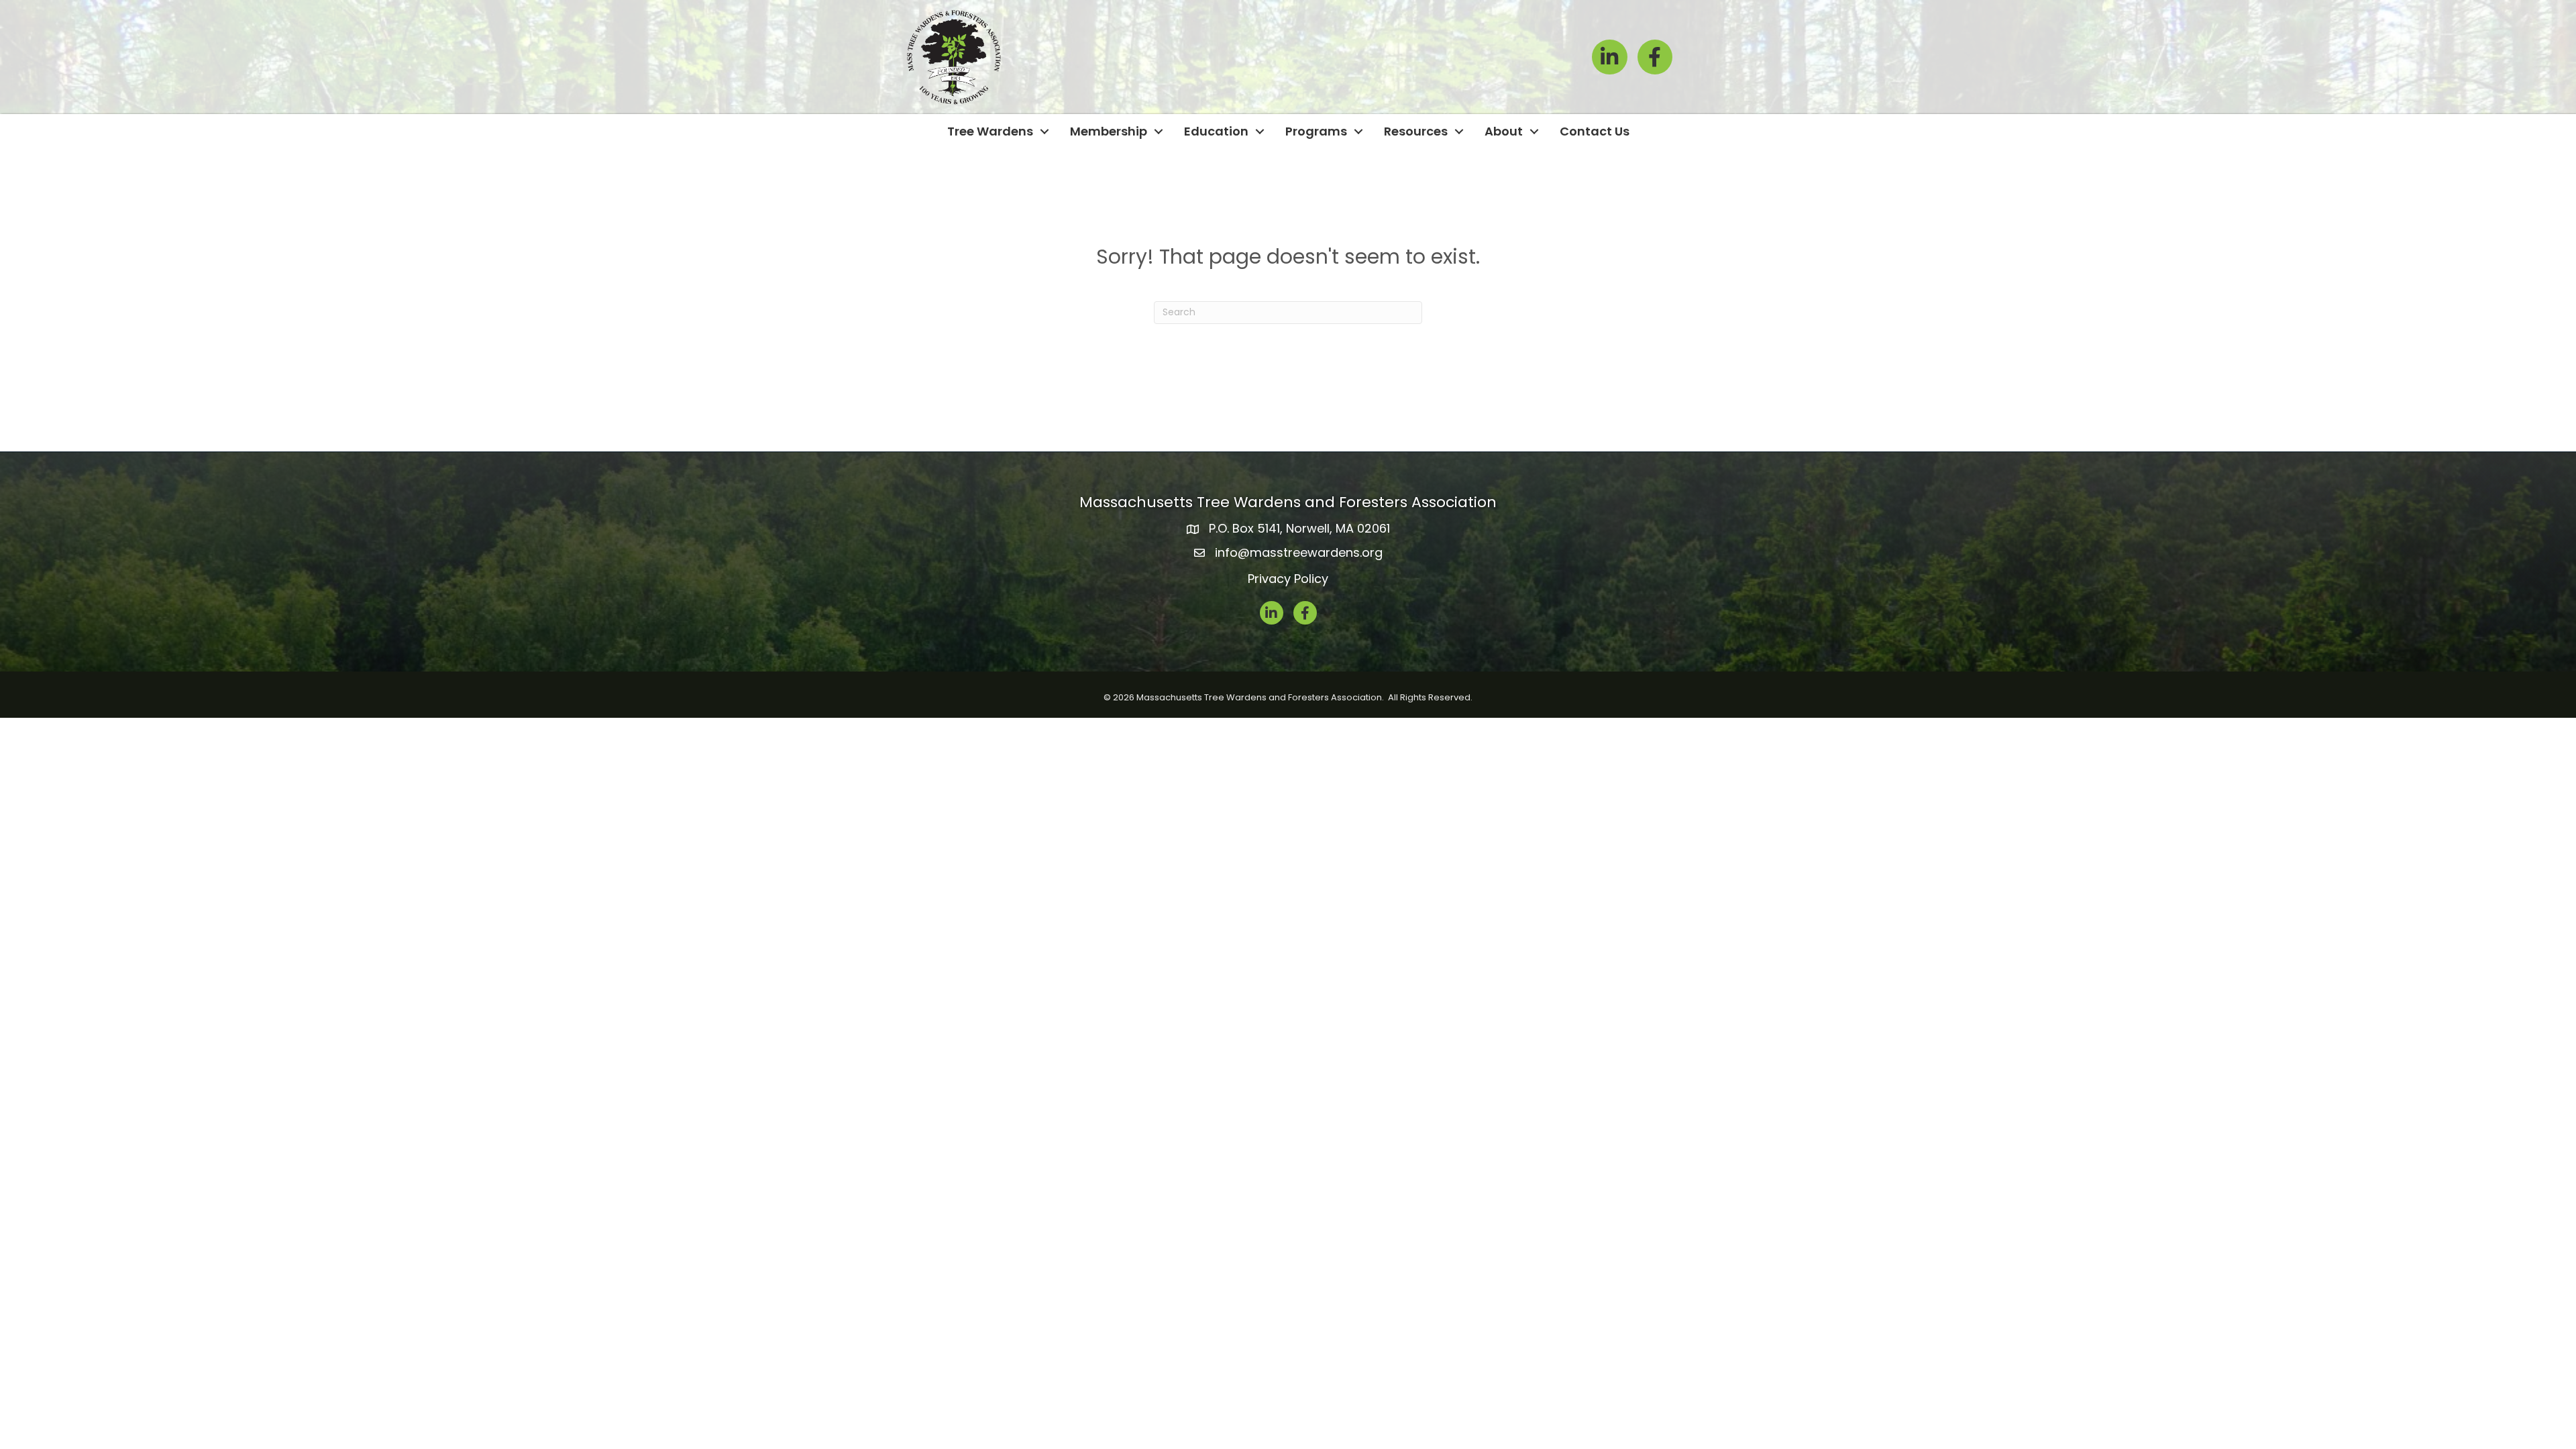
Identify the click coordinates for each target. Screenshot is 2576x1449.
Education (1216, 131)
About (1504, 131)
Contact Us (1595, 131)
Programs (1316, 131)
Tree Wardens (990, 131)
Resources (1416, 131)
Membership (1109, 131)
